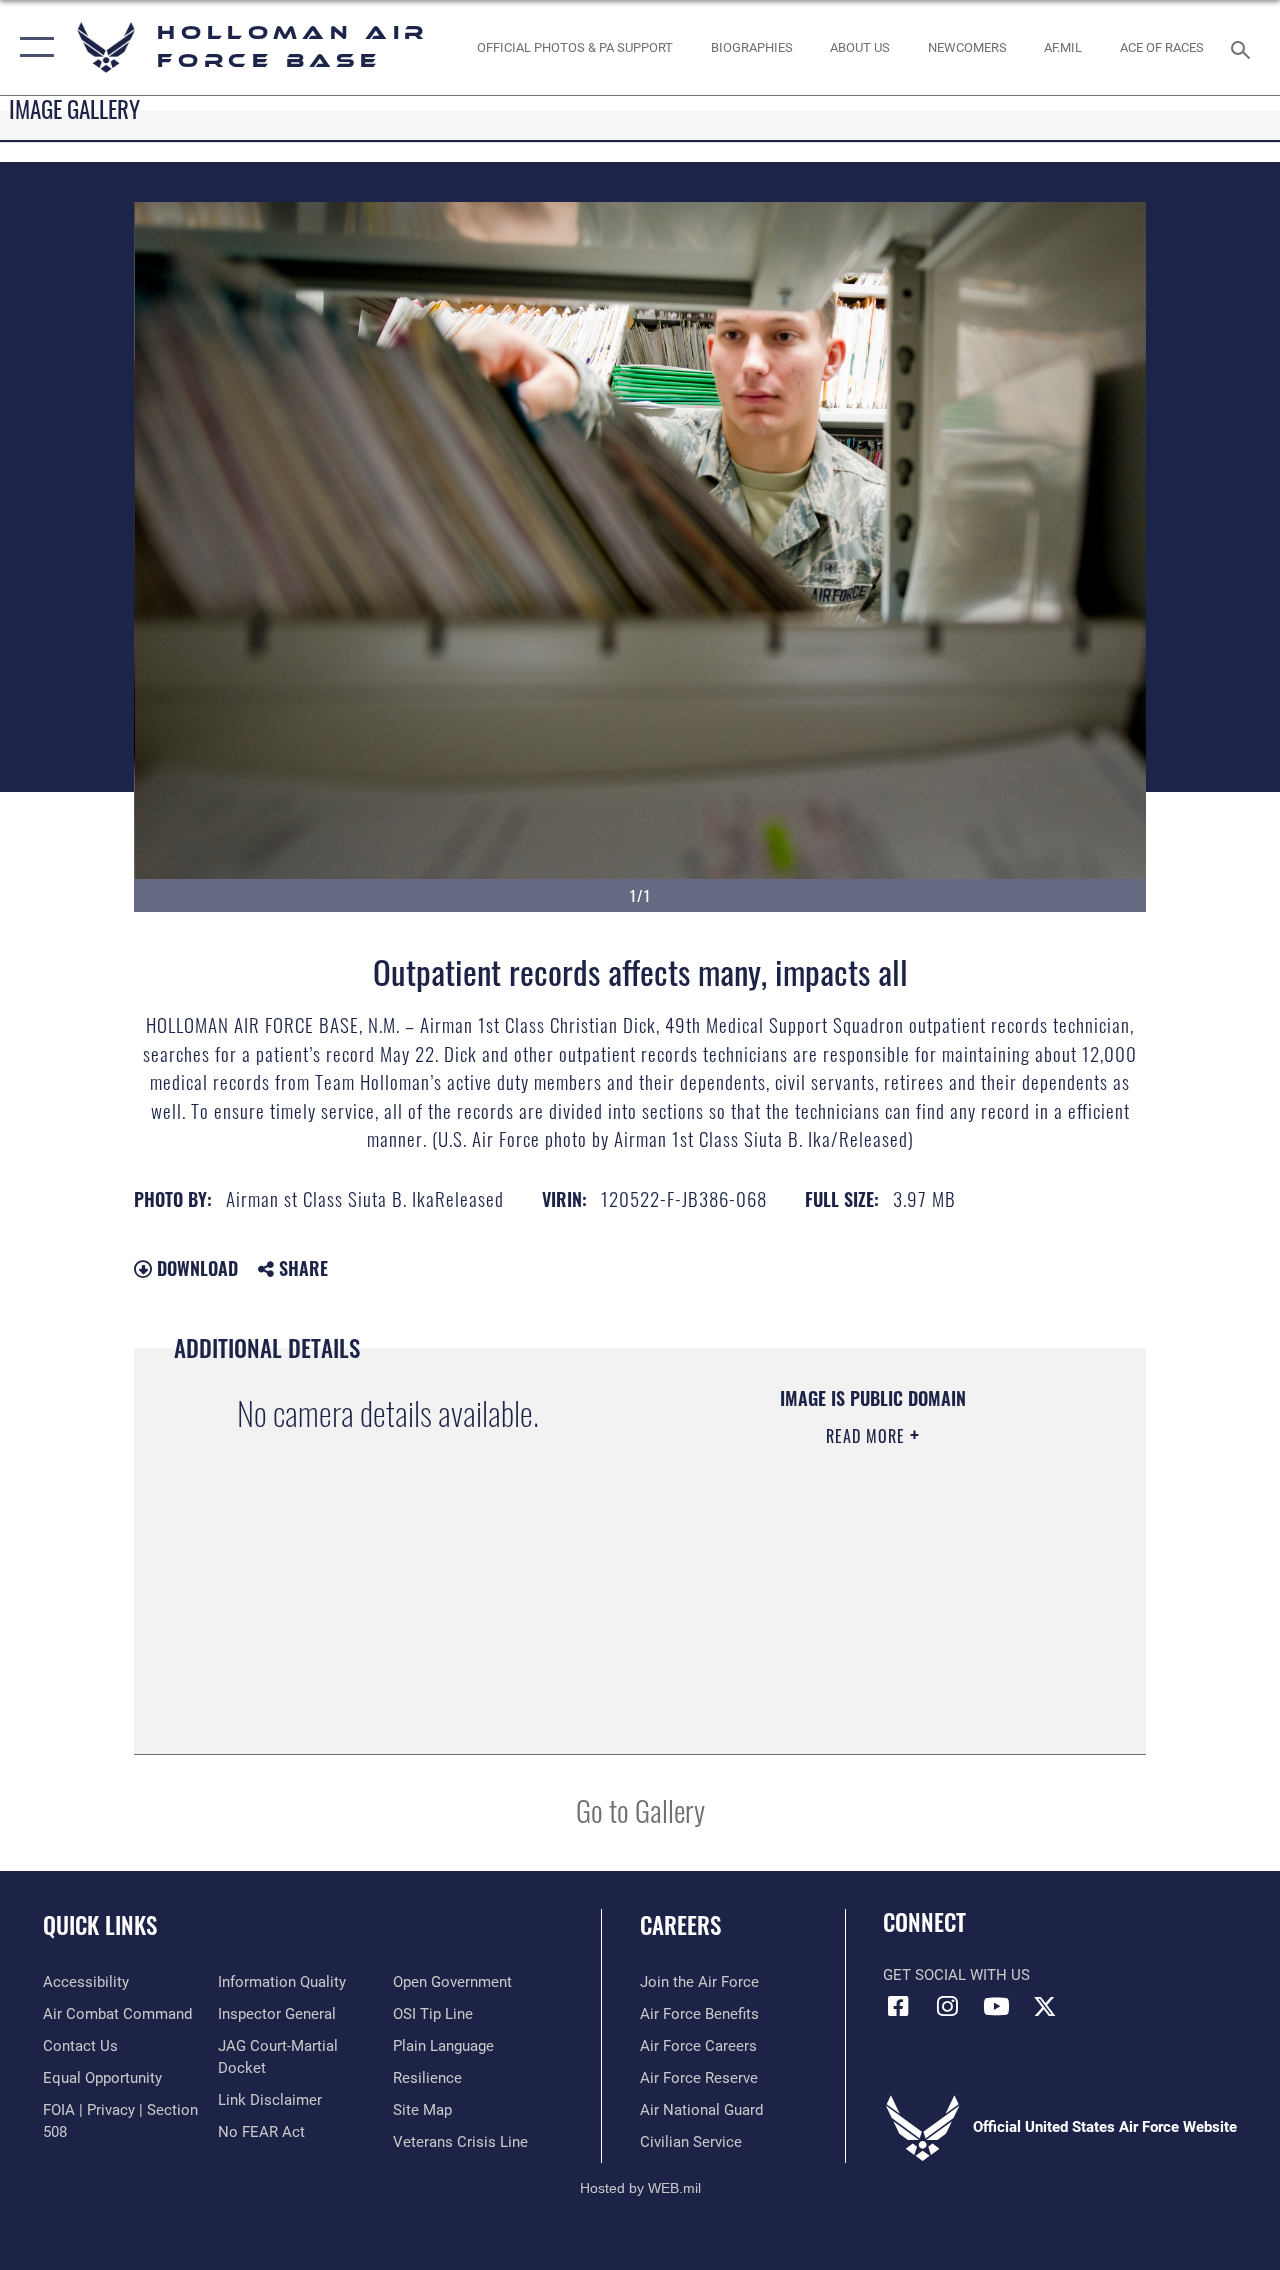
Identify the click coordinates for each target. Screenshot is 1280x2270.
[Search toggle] (1244, 47)
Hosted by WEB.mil (640, 2188)
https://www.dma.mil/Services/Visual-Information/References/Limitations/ (859, 1605)
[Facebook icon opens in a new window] (898, 2006)
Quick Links (100, 1925)
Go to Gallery (640, 1809)
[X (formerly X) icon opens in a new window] (1045, 2006)
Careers (680, 1925)
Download (195, 1268)
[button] (32, 47)
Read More (868, 1436)
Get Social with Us (956, 1975)
